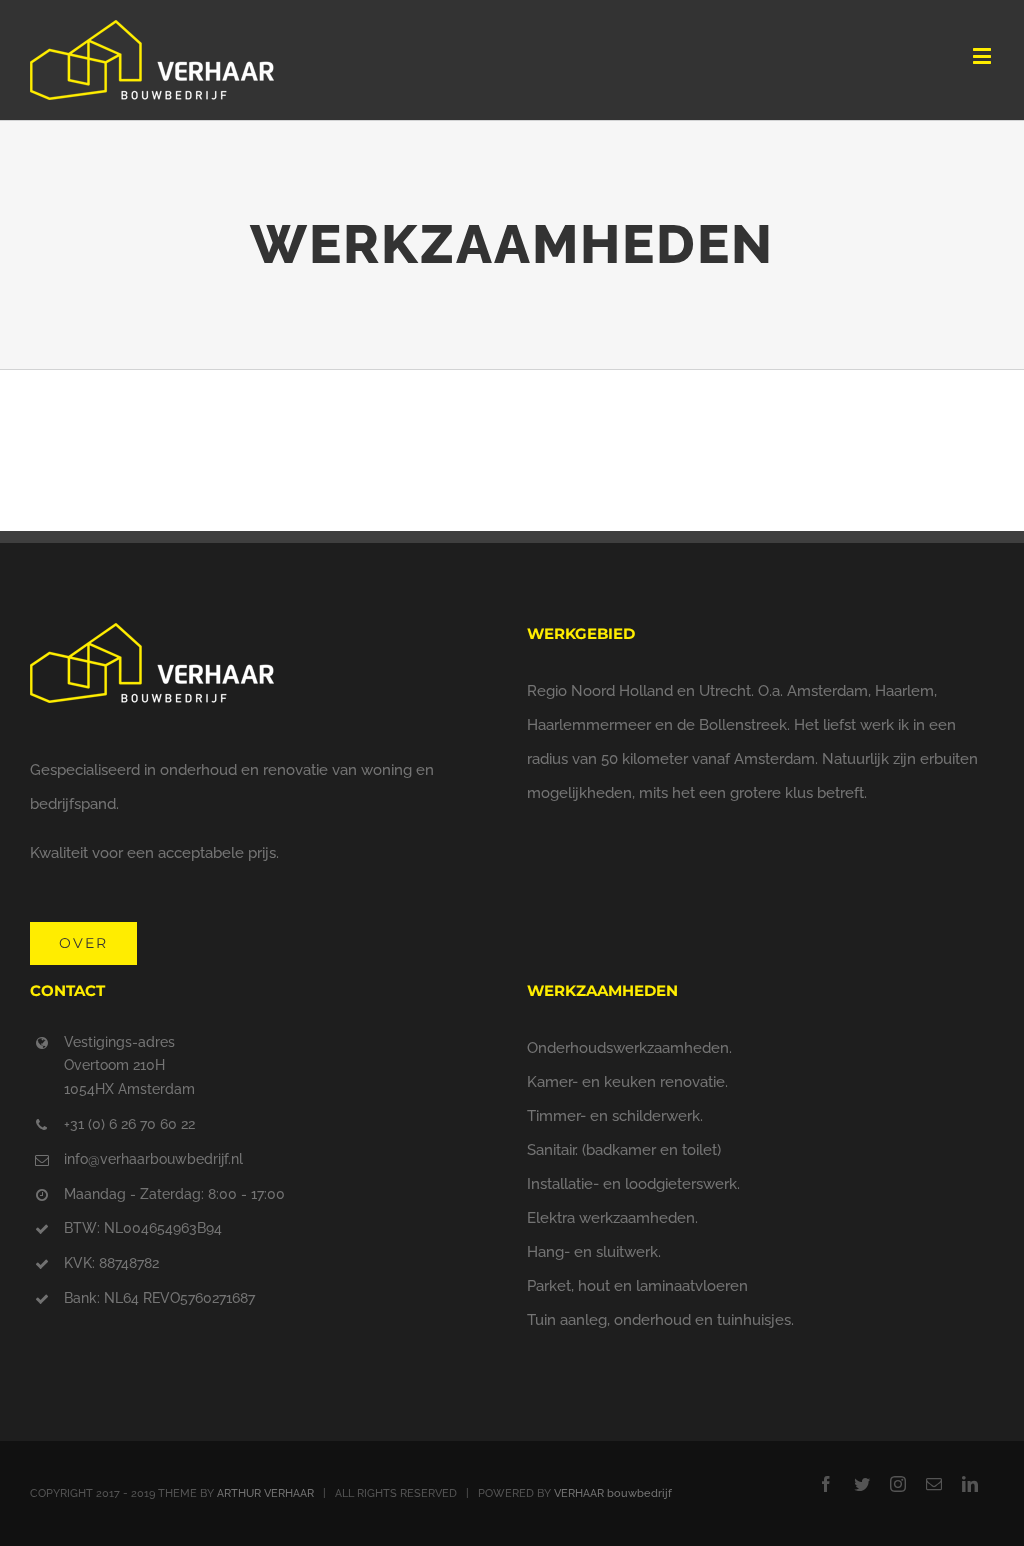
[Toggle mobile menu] (983, 55)
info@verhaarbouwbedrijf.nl (153, 1159)
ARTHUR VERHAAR (265, 1493)
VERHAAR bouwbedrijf (613, 1493)
